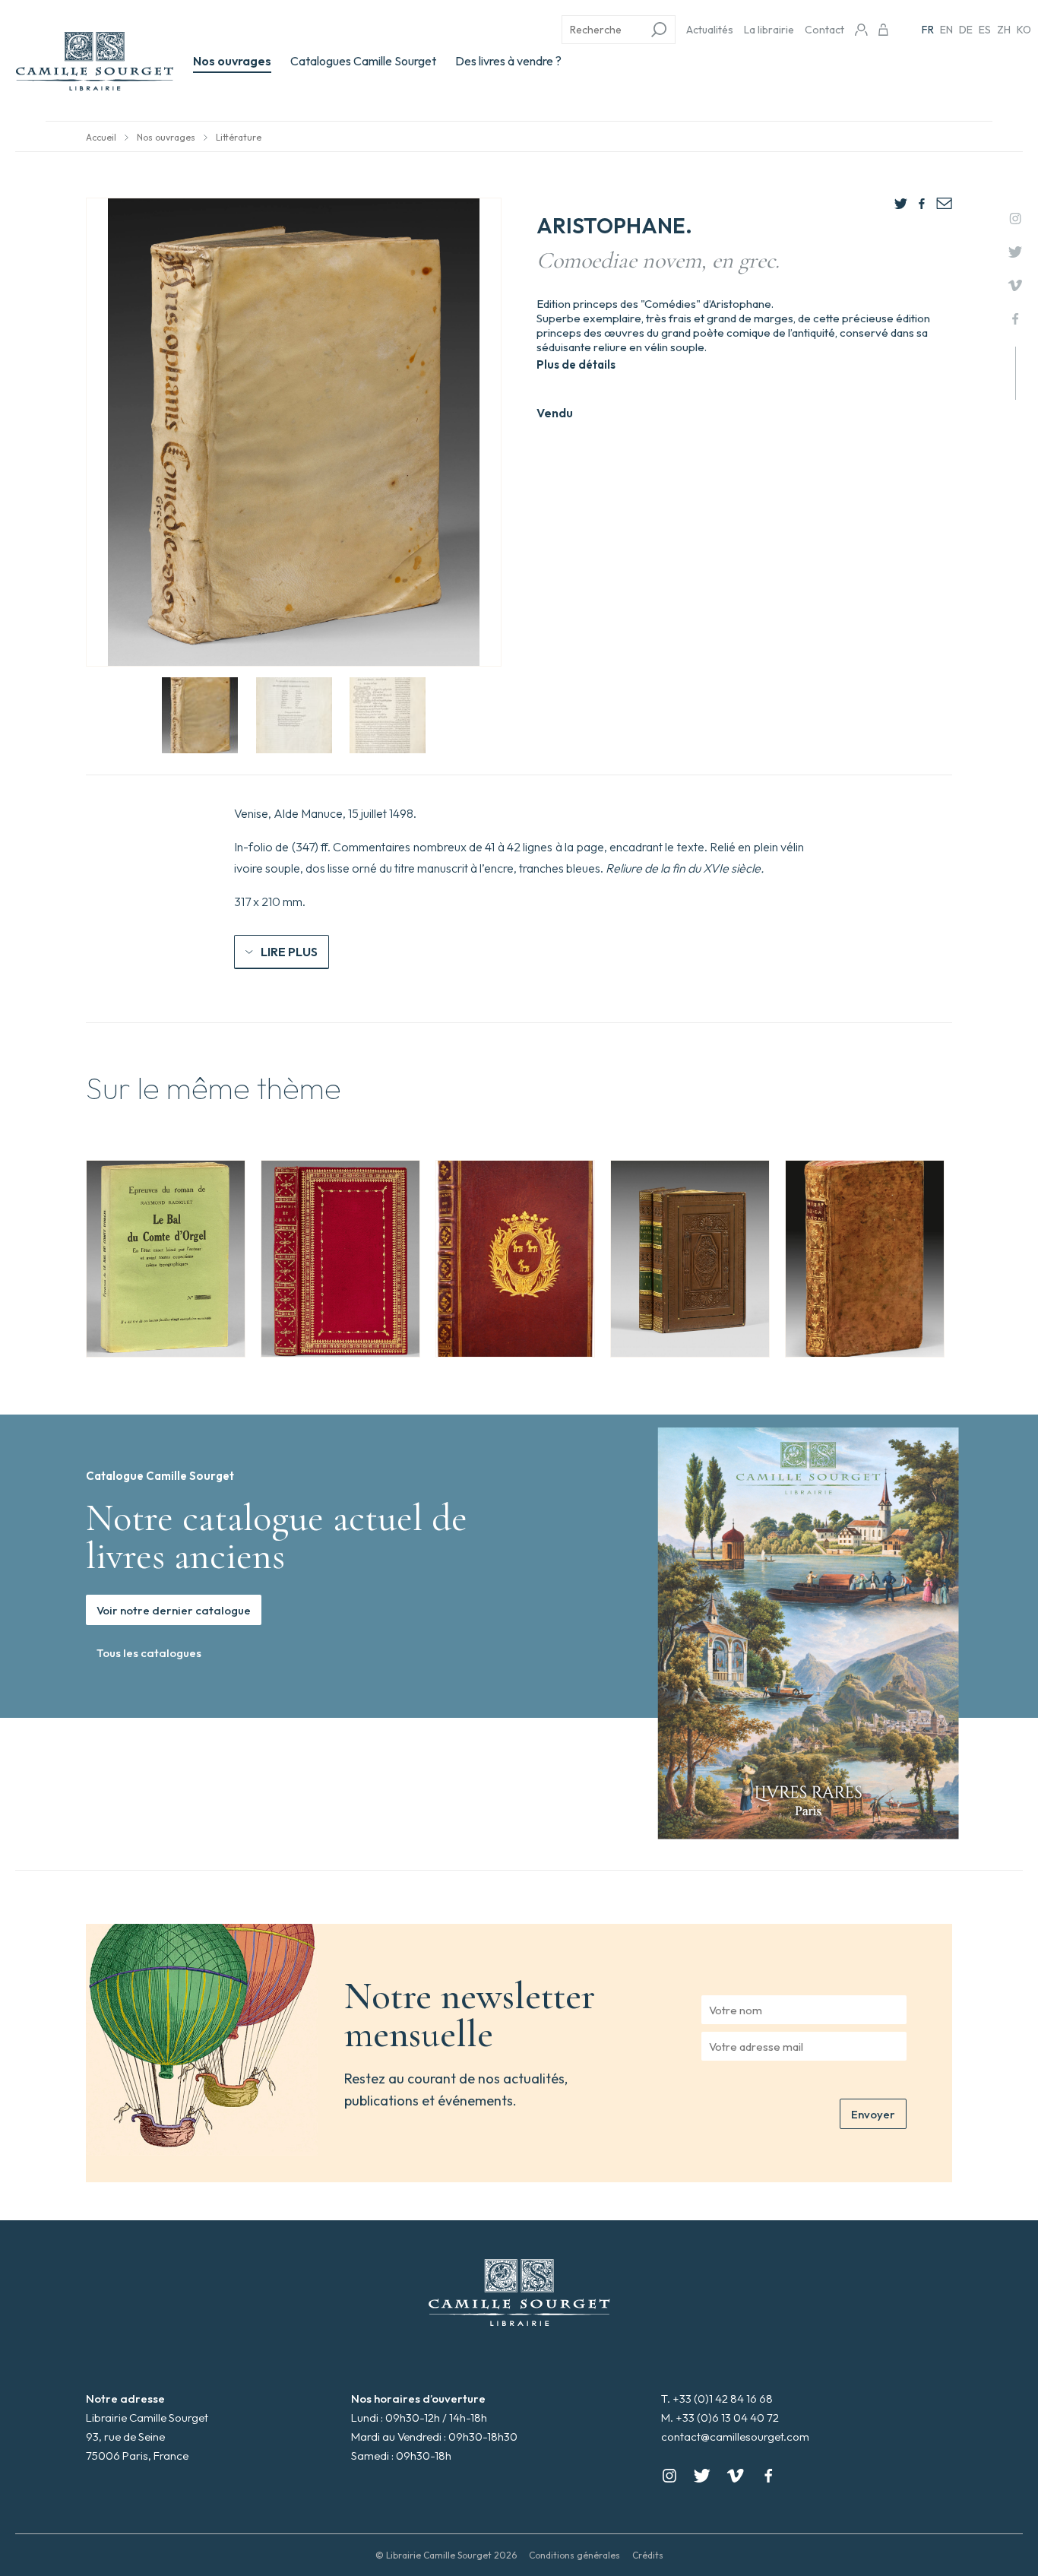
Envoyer (873, 2114)
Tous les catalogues (149, 1653)
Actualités (710, 30)
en (946, 30)
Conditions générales (574, 2555)
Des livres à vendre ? (508, 61)
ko (1024, 30)
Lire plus (289, 952)
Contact (824, 30)
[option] (166, 1259)
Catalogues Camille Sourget (363, 61)
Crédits (648, 2555)
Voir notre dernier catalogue (174, 1610)
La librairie (769, 30)
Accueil (101, 137)
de (966, 30)
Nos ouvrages (232, 61)
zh (1004, 30)
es (985, 30)
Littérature (239, 137)
